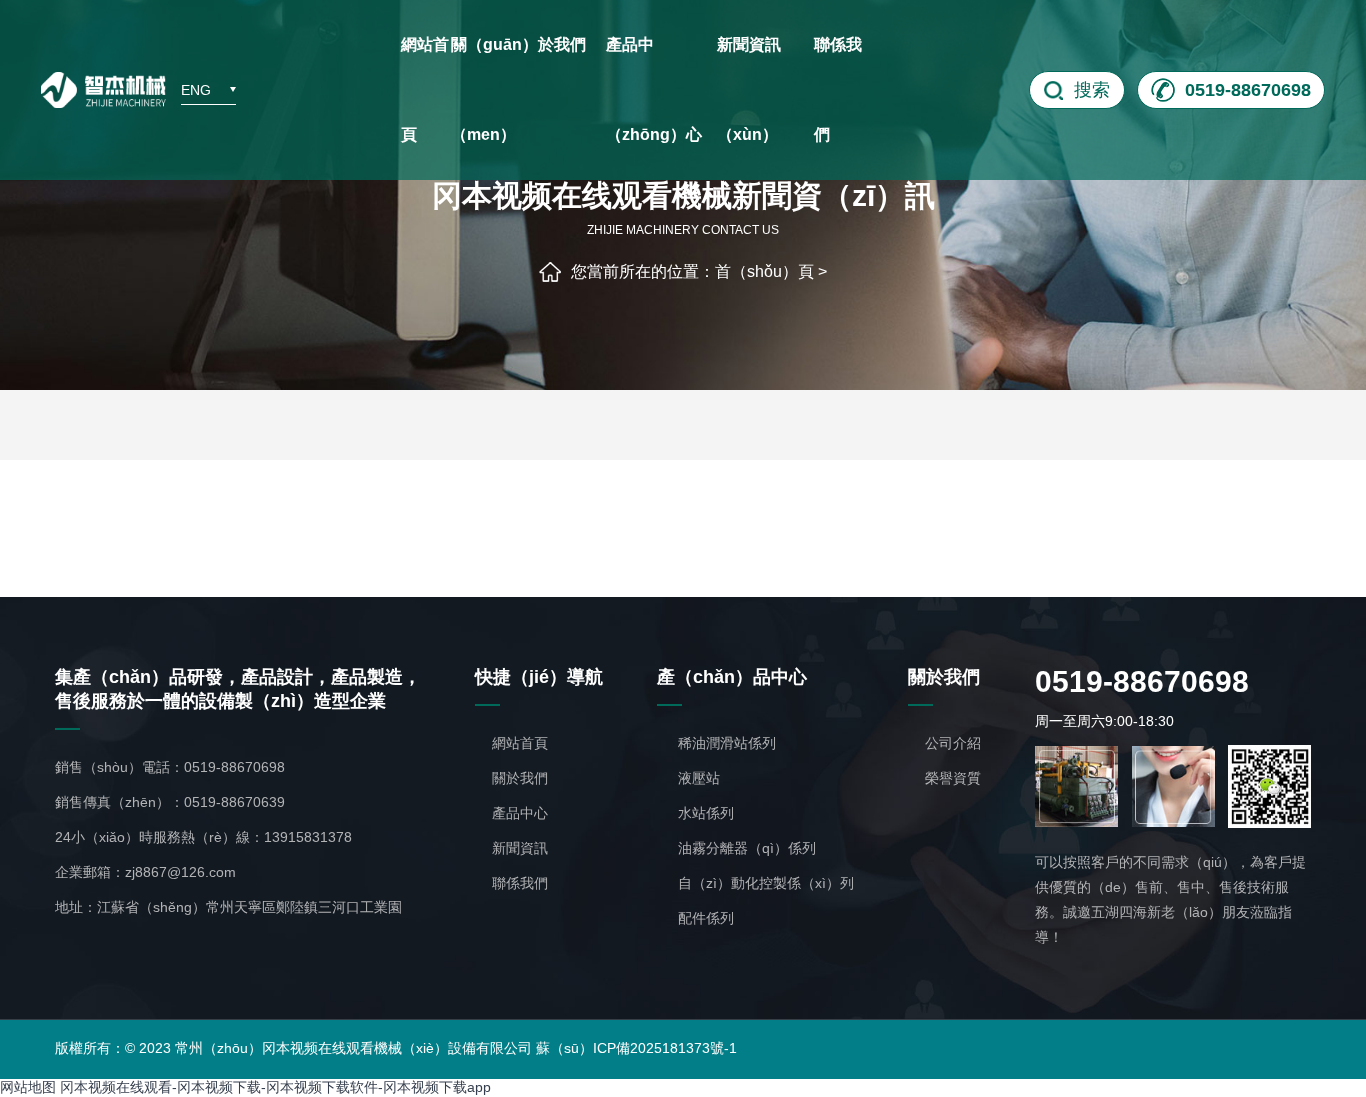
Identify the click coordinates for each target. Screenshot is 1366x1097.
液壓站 (697, 778)
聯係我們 (838, 89)
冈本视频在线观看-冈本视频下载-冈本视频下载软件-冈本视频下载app (275, 1087)
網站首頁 (425, 89)
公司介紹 (953, 743)
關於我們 (520, 778)
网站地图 (28, 1087)
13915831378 (308, 837)
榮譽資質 (953, 778)
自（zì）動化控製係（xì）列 (764, 883)
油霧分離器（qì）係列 (745, 848)
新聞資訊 (520, 848)
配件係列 (704, 918)
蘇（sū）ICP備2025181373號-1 (636, 1048)
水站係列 (704, 813)
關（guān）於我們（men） (518, 89)
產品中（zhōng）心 (654, 89)
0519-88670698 (234, 767)
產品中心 (520, 813)
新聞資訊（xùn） (749, 89)
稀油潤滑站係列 (725, 743)
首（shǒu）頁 (764, 271)
